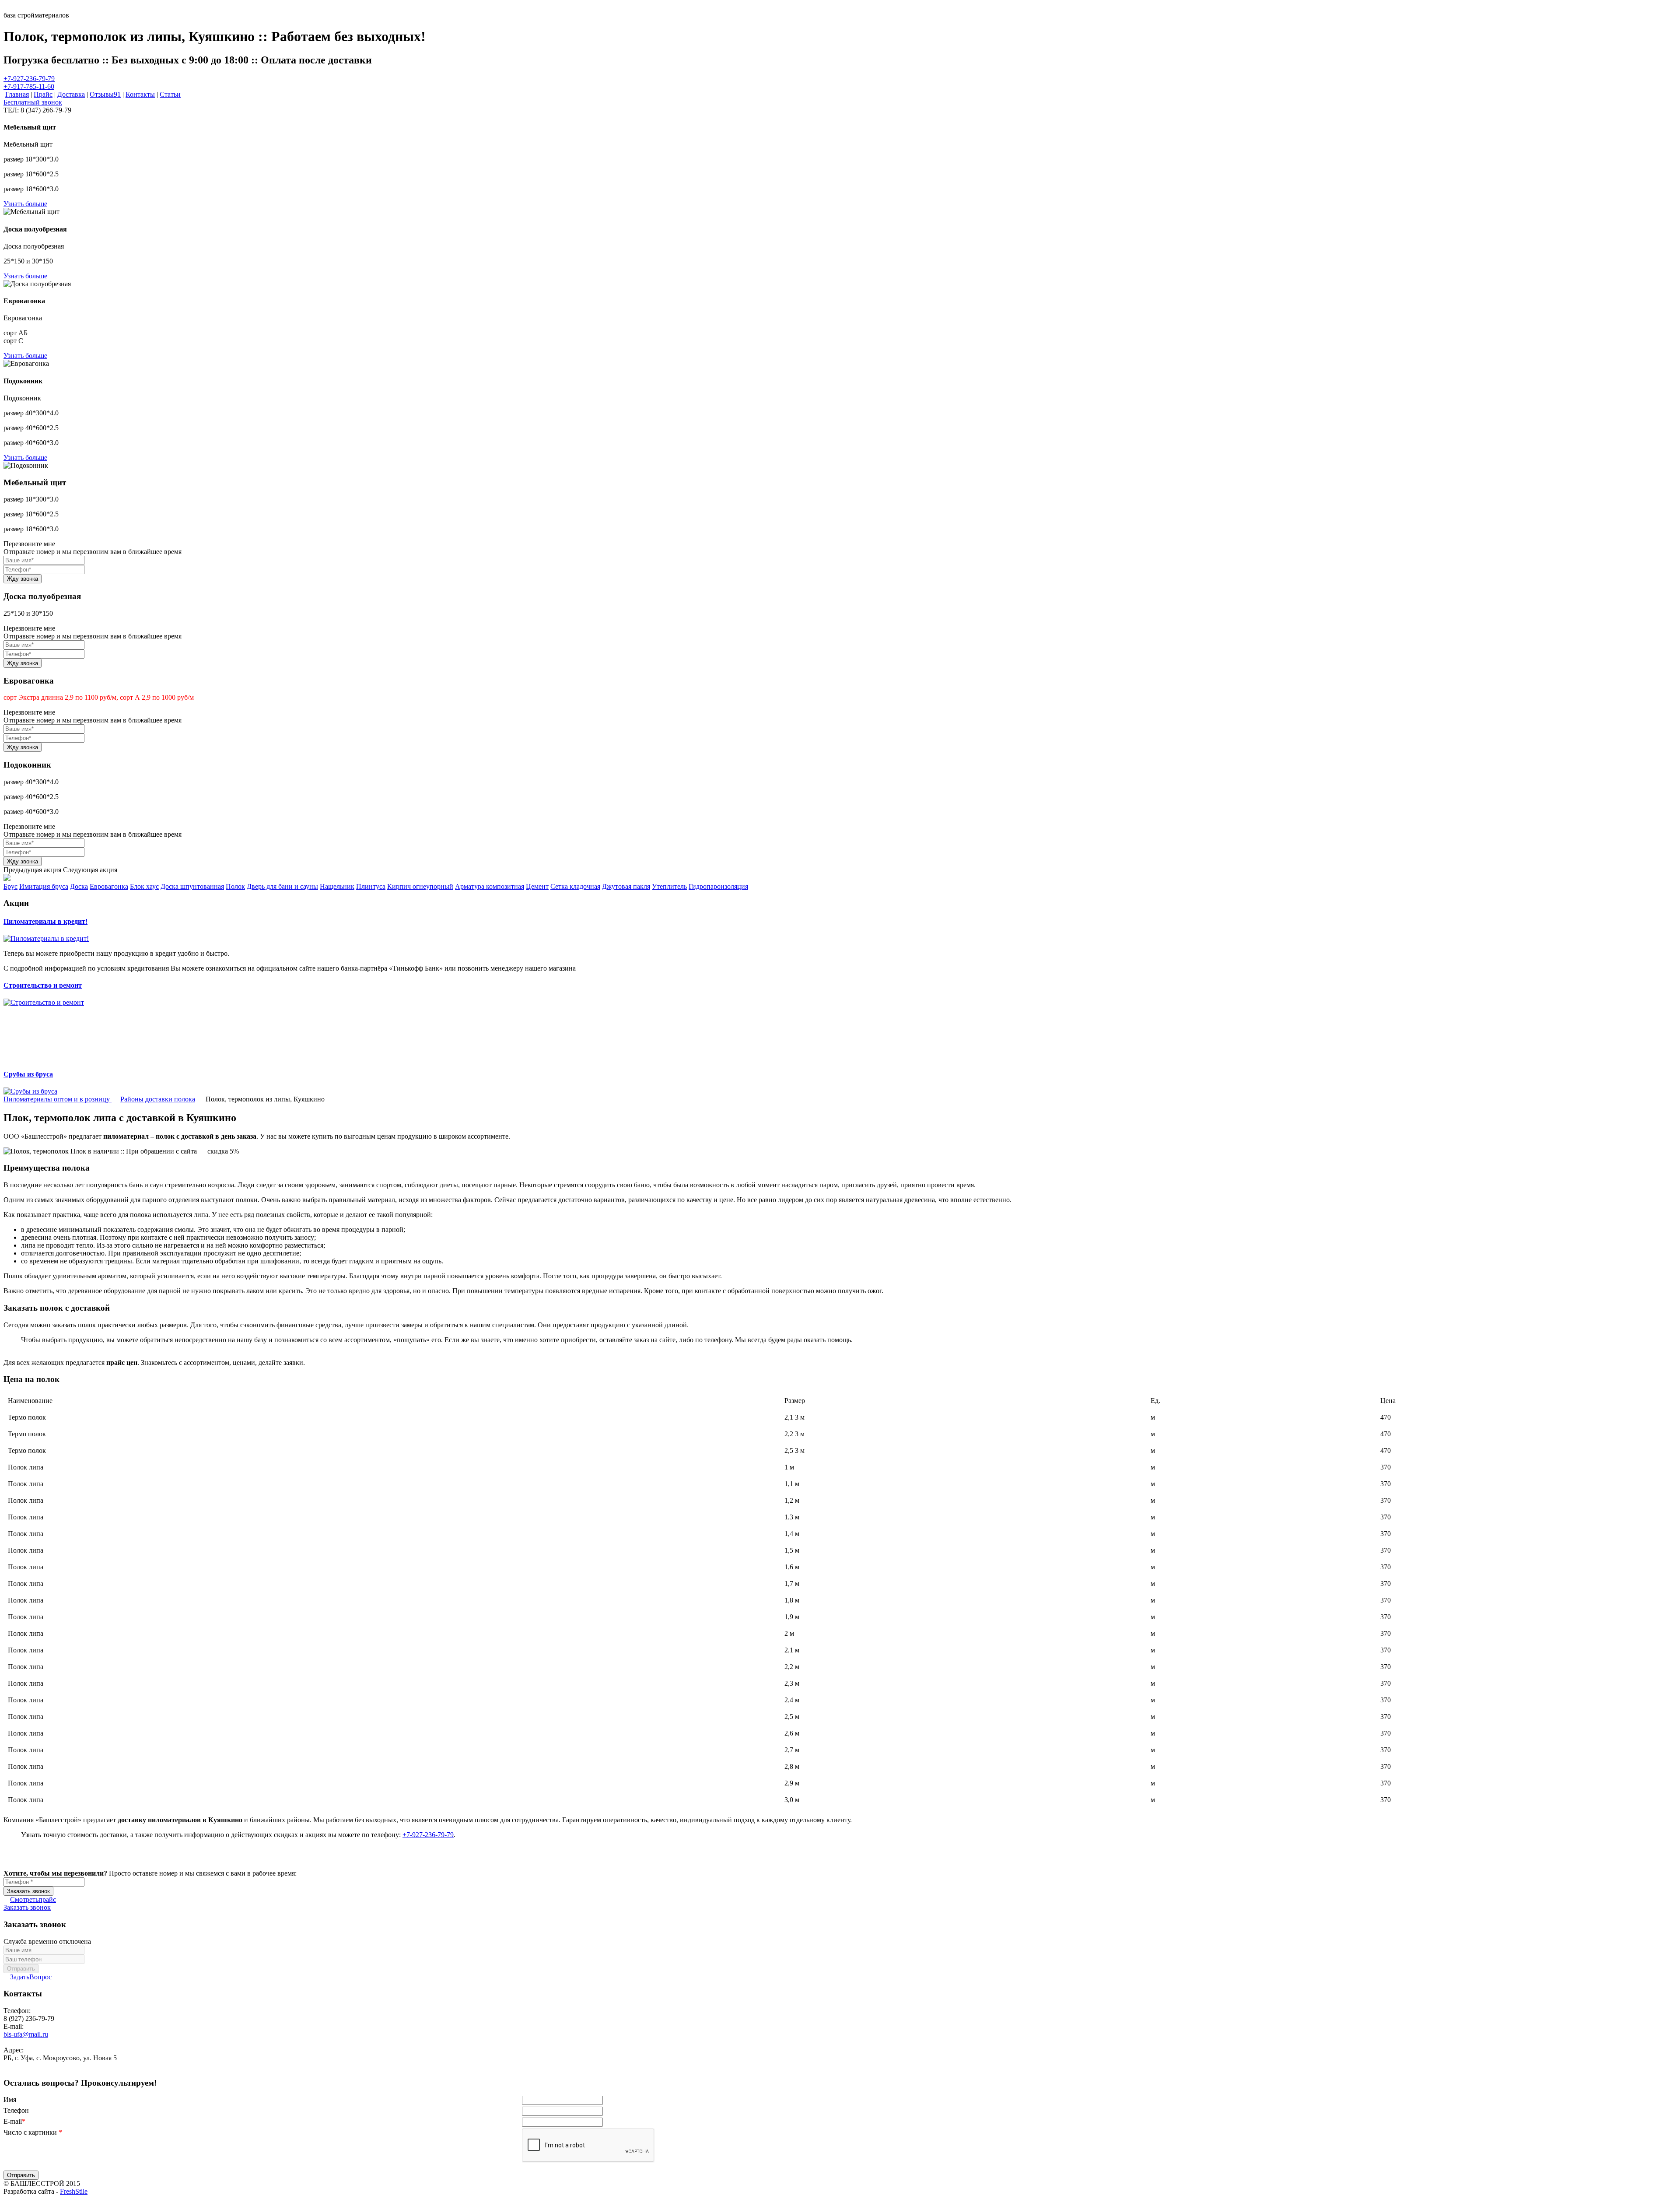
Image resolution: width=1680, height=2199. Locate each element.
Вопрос (31, 1977)
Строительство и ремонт (43, 985)
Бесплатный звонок (33, 102)
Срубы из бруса (28, 1074)
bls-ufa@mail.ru (26, 2034)
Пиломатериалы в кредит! (45, 921)
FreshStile (74, 2191)
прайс (33, 1899)
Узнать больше (25, 204)
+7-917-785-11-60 (29, 86)
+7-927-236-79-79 (29, 79)
